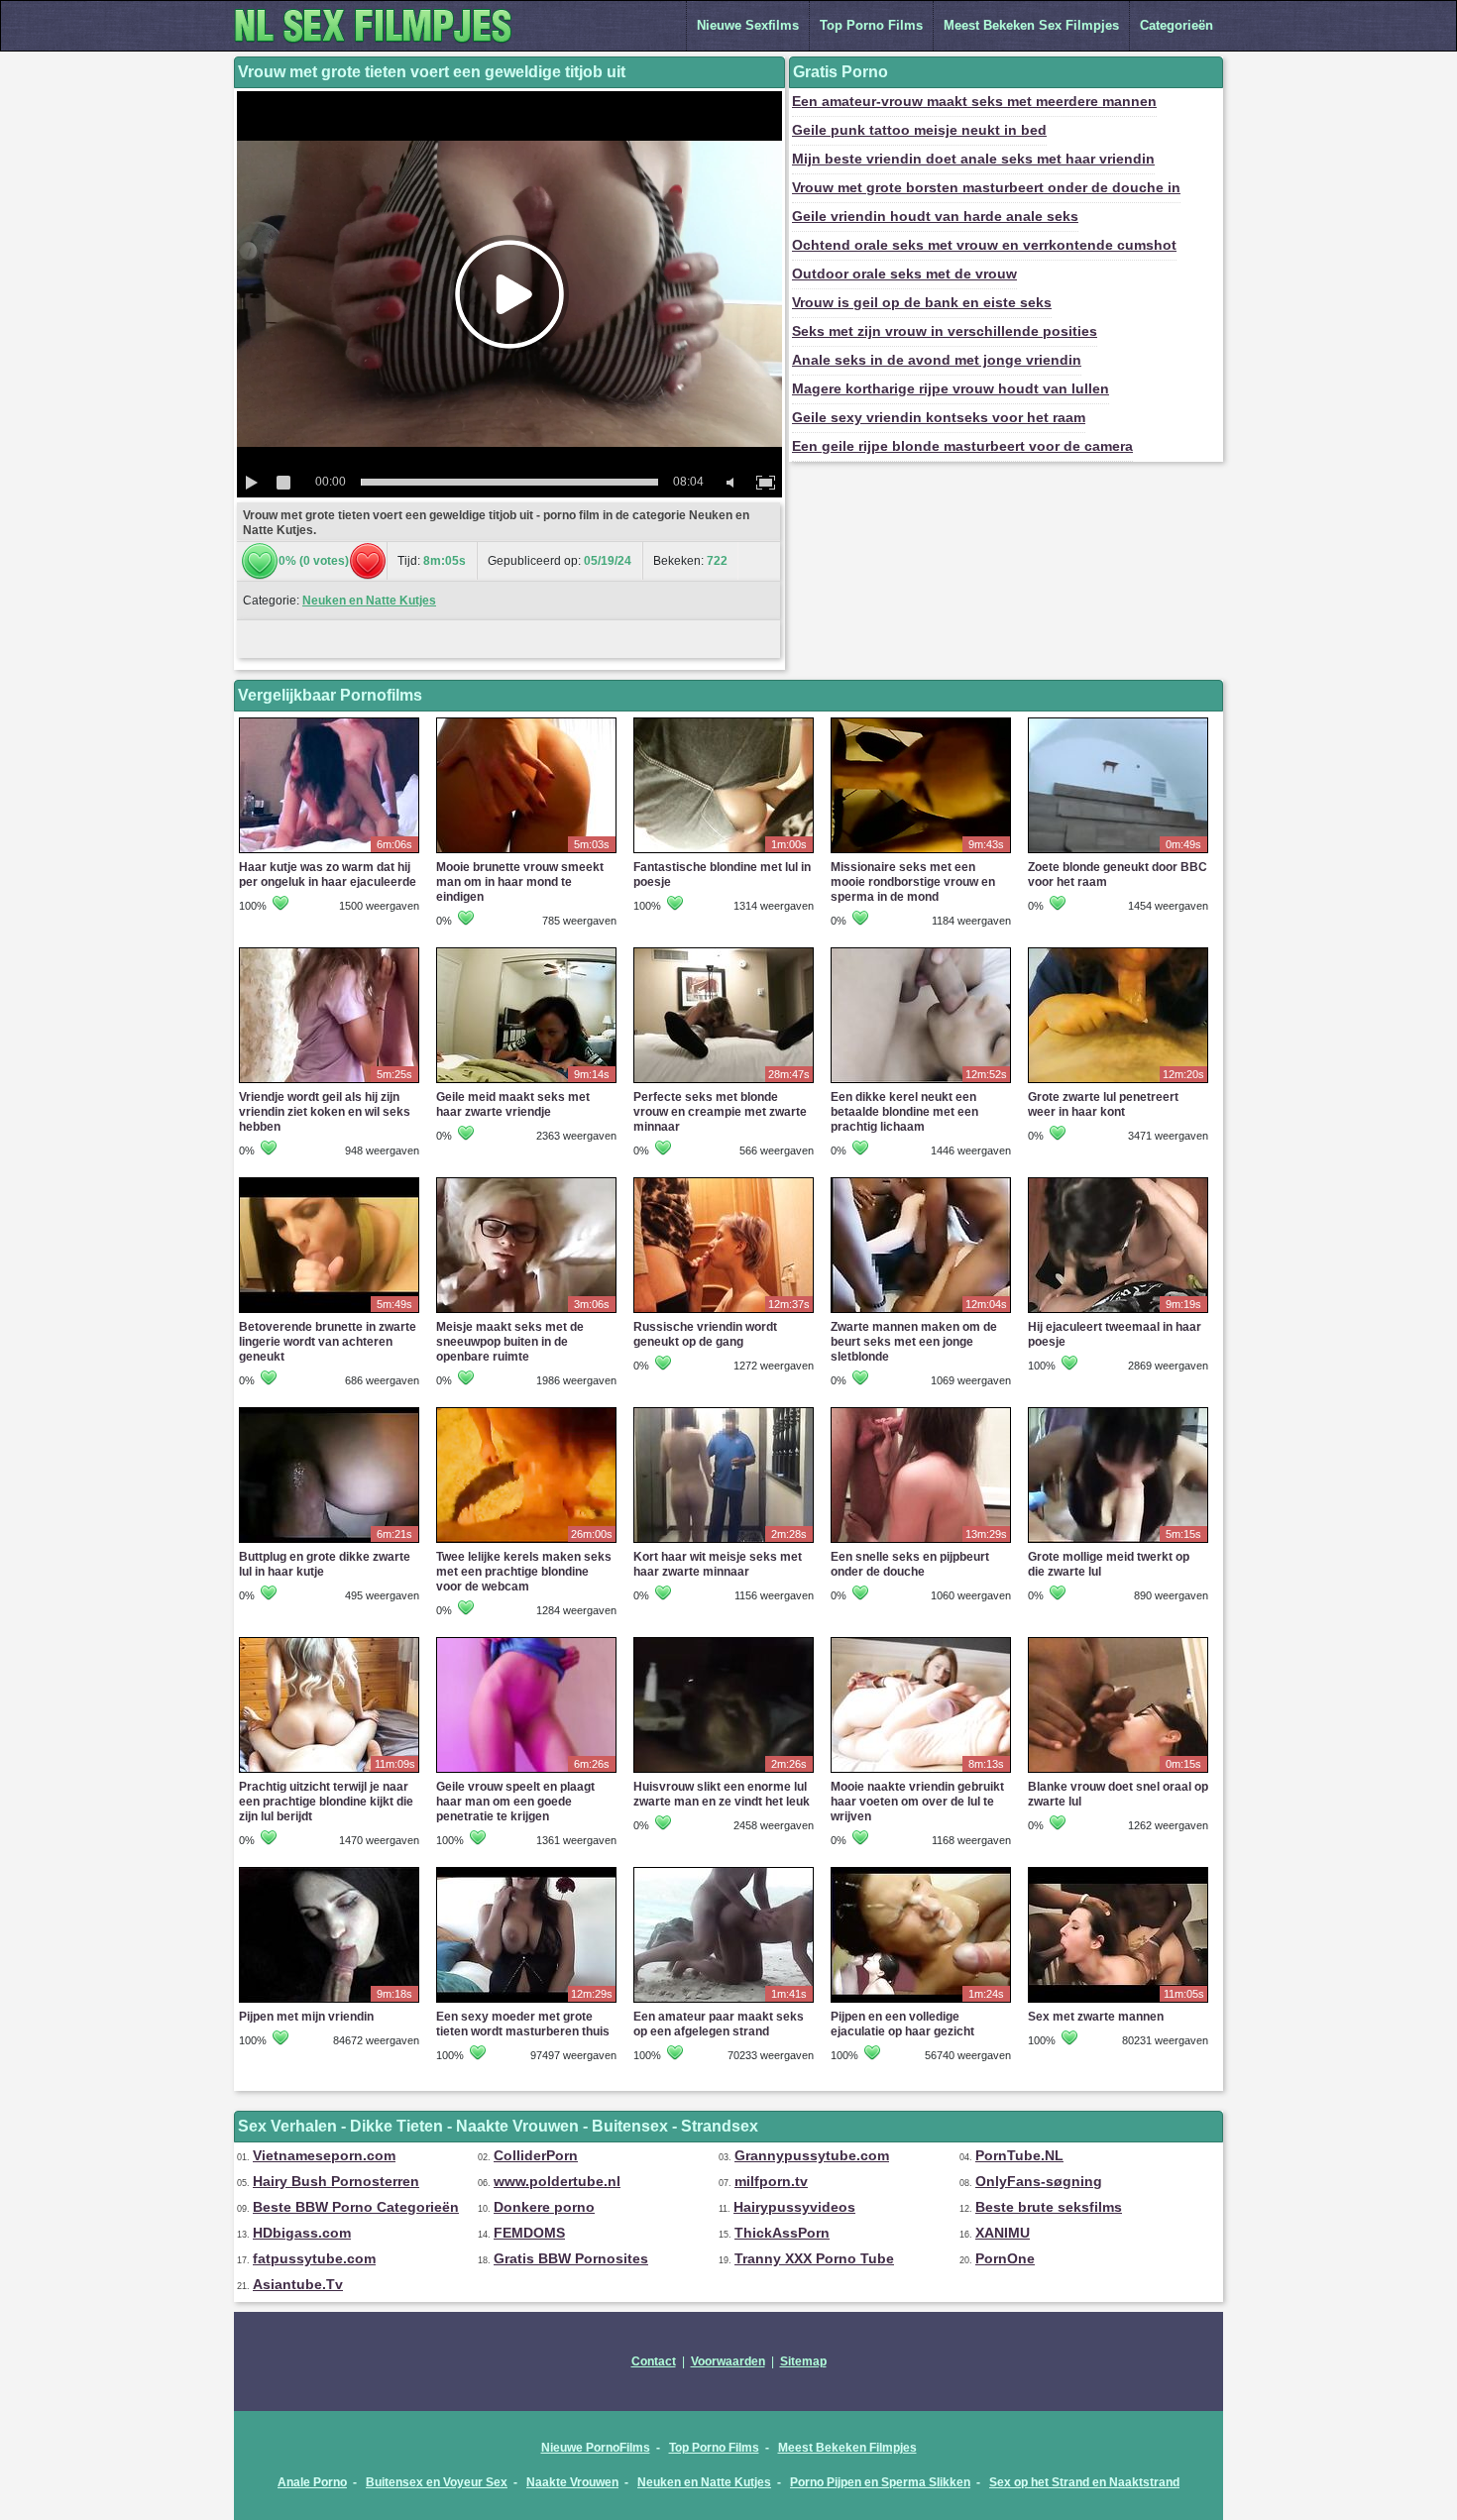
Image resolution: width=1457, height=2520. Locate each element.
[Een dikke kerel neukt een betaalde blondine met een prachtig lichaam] (921, 1082)
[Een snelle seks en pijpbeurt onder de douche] (921, 1542)
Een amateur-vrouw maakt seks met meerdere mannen (974, 101)
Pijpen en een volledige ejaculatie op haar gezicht (902, 2024)
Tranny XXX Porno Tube (814, 2258)
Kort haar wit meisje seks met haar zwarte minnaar (718, 1564)
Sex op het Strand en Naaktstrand (1084, 2482)
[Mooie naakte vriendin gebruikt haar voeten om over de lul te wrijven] (921, 1772)
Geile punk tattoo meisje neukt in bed (919, 130)
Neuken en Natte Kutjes (369, 601)
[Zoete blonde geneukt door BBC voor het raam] (1118, 852)
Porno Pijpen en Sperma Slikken (880, 2482)
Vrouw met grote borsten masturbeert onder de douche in (986, 187)
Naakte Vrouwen (572, 2482)
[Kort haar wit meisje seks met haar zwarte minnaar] (724, 1542)
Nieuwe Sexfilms (748, 25)
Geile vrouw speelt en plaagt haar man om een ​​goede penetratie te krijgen (515, 1802)
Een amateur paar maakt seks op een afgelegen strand (719, 2024)
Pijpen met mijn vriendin (306, 2017)
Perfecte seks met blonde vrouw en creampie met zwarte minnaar (720, 1112)
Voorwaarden (728, 2361)
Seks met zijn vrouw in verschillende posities (945, 331)
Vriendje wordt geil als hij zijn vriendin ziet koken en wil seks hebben (325, 1112)
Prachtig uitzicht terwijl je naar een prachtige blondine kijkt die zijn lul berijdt (326, 1802)
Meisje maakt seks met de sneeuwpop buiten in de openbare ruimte (510, 1342)
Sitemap (803, 2361)
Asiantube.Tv (298, 2284)
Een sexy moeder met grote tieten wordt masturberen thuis (523, 2024)
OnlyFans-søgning (1039, 2181)
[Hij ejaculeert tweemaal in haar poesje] (1118, 1312)
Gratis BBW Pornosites (571, 2258)
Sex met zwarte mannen (1096, 2017)
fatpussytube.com (314, 2258)
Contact (654, 2361)
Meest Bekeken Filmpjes (847, 2448)
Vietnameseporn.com (324, 2155)
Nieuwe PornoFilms (596, 2448)
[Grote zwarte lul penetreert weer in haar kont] (1118, 1082)
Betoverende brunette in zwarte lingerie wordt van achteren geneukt (328, 1342)
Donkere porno (544, 2207)
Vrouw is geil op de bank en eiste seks (922, 302)
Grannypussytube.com (812, 2155)
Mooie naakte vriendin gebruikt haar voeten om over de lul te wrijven (917, 1802)
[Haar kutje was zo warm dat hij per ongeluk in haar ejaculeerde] (329, 852)
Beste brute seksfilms (1049, 2207)
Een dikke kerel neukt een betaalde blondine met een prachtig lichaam (904, 1112)
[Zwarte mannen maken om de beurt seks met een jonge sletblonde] (921, 1312)
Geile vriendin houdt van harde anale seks (935, 216)
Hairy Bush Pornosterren (336, 2181)
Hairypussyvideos (794, 2207)
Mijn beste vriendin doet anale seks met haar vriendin (973, 159)
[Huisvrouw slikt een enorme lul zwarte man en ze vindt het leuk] (724, 1772)
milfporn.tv (771, 2181)
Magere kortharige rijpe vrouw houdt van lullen (951, 388)
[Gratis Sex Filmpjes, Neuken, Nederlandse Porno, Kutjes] (383, 47)
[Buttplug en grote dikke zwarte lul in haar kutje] (329, 1542)
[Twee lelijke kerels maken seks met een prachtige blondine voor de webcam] (526, 1542)
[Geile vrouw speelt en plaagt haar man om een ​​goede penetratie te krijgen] (526, 1772)
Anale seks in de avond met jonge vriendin (937, 360)
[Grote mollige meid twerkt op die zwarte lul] (1118, 1542)
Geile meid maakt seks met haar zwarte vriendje (513, 1104)
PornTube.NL (1019, 2155)
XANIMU (1003, 2233)
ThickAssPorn (782, 2233)
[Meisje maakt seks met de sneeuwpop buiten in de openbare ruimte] (526, 1312)
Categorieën (1177, 25)
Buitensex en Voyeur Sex (437, 2482)
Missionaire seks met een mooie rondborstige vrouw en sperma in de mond (913, 882)
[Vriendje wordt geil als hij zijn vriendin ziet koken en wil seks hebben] (329, 1082)
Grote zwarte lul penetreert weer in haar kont (1103, 1104)
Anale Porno (312, 2482)
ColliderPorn (536, 2155)
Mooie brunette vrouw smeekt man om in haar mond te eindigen (520, 882)
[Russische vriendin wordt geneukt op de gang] (724, 1312)
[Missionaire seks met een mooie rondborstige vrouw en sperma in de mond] (921, 852)
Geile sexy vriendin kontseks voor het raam (939, 417)
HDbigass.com (302, 2233)
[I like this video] (260, 561)
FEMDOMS (529, 2233)
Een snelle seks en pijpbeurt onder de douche (910, 1564)
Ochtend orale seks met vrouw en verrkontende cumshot (984, 245)
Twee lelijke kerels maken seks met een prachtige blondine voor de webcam (524, 1572)
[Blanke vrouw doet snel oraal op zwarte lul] (1118, 1772)
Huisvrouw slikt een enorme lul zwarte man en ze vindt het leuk (722, 1794)
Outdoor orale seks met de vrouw (904, 274)
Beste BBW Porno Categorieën (356, 2207)
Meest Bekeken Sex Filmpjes (1031, 25)
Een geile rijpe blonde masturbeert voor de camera (962, 446)
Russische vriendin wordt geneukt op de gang (705, 1334)
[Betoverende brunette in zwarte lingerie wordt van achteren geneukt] (329, 1312)
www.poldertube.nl (557, 2181)
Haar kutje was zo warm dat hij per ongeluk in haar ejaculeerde (328, 875)
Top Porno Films (871, 25)
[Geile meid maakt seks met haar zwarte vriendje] (526, 1082)
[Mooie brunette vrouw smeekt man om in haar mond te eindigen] (526, 852)
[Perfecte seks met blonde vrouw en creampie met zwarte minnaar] (724, 1082)
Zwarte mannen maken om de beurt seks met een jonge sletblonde (914, 1342)
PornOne (1005, 2258)
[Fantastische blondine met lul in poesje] (724, 852)
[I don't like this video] (368, 561)
